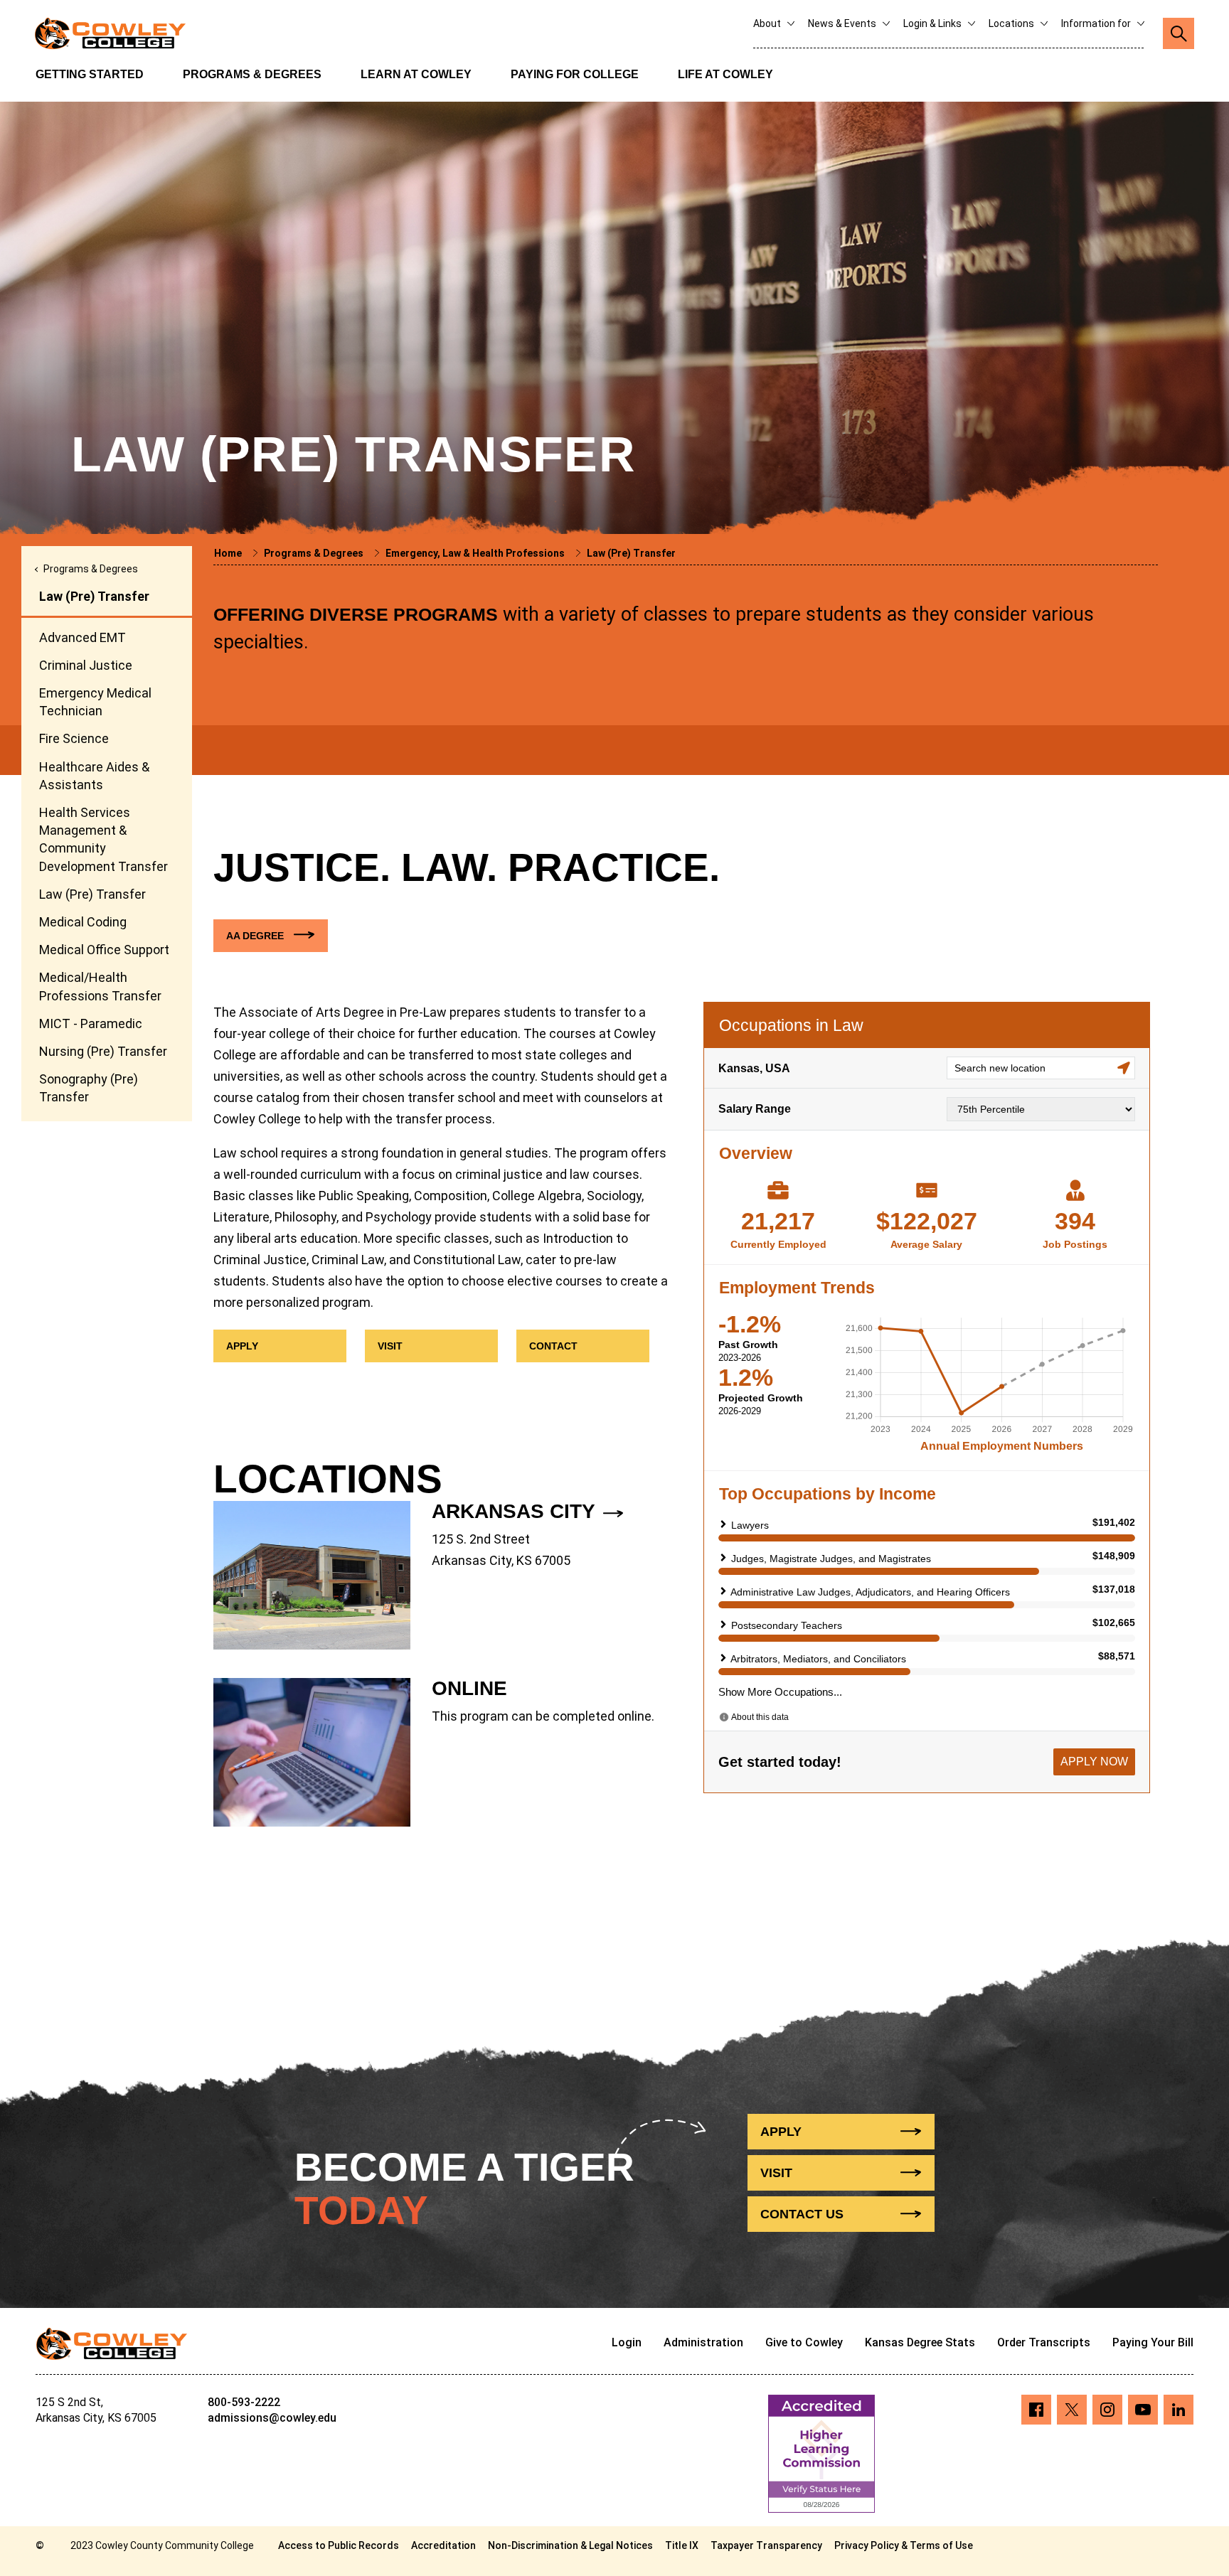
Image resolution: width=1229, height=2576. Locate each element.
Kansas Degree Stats (920, 2342)
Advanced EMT (83, 637)
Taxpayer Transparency (766, 2545)
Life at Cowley (725, 74)
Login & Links (933, 23)
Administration (703, 2342)
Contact (802, 2214)
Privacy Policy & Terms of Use (904, 2545)
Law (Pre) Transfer (92, 894)
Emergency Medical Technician (95, 702)
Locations (1012, 23)
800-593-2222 (244, 2402)
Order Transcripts (1044, 2342)
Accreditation (443, 2545)
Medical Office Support (104, 950)
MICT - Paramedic (91, 1024)
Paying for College (575, 74)
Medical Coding (83, 922)
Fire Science (74, 738)
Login (627, 2342)
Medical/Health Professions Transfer (100, 986)
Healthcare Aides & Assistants (94, 776)
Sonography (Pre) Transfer (89, 1088)
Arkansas (514, 1511)
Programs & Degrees (252, 74)
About (768, 23)
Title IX (682, 2545)
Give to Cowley (804, 2342)
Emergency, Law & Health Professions (476, 553)
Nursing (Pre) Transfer (103, 1051)
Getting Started (90, 74)
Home (229, 553)
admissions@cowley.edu (272, 2418)
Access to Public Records (339, 2545)
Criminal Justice (86, 665)
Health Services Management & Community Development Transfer (103, 839)
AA (255, 936)
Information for (1097, 23)
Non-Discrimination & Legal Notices (570, 2545)
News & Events (843, 23)
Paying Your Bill (1153, 2342)
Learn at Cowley (416, 74)
